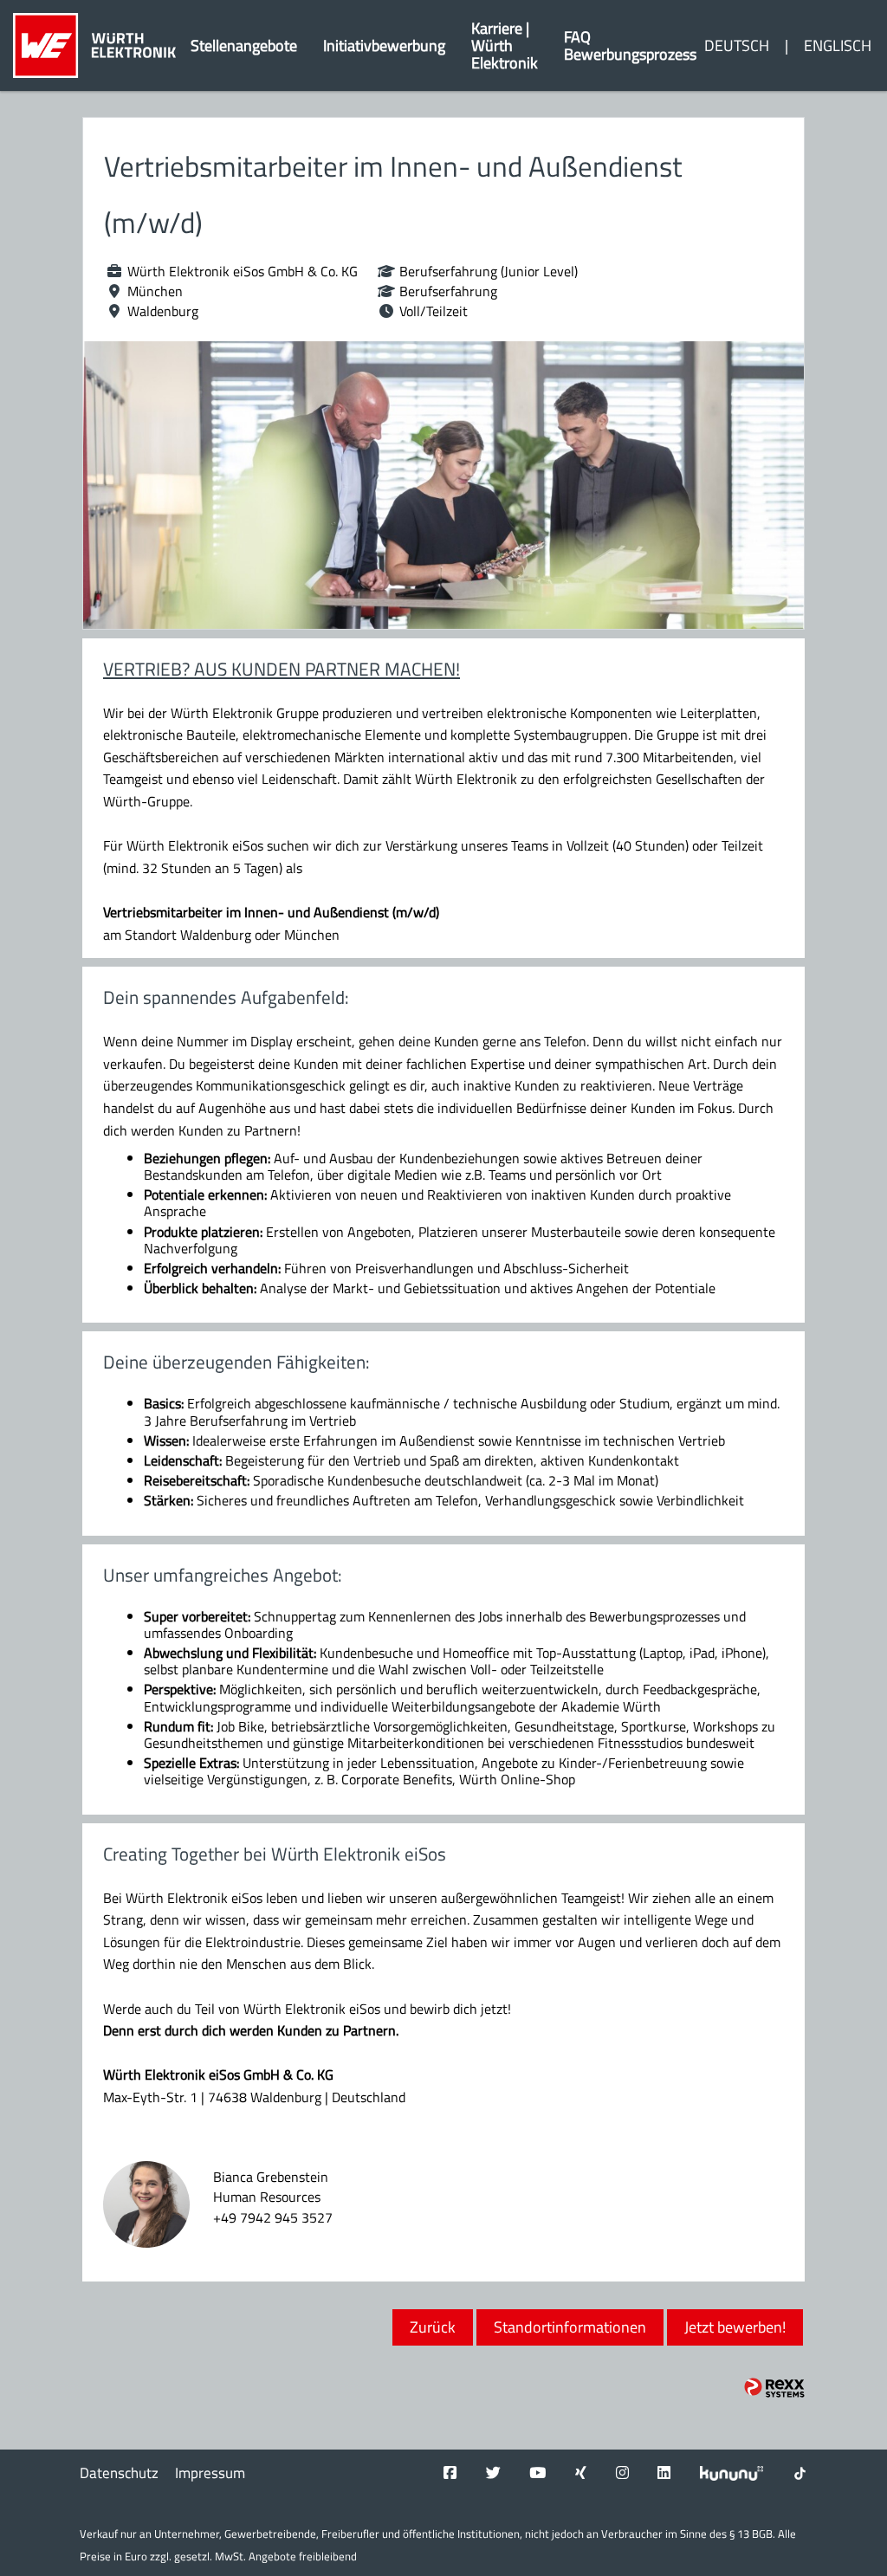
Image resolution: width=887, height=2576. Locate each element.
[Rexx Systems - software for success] (774, 2388)
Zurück (433, 2327)
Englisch (838, 45)
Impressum (210, 2473)
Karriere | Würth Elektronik (505, 45)
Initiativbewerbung (384, 45)
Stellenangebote (244, 45)
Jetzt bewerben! (735, 2327)
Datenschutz (119, 2473)
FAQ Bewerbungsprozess (630, 45)
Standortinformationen (570, 2327)
